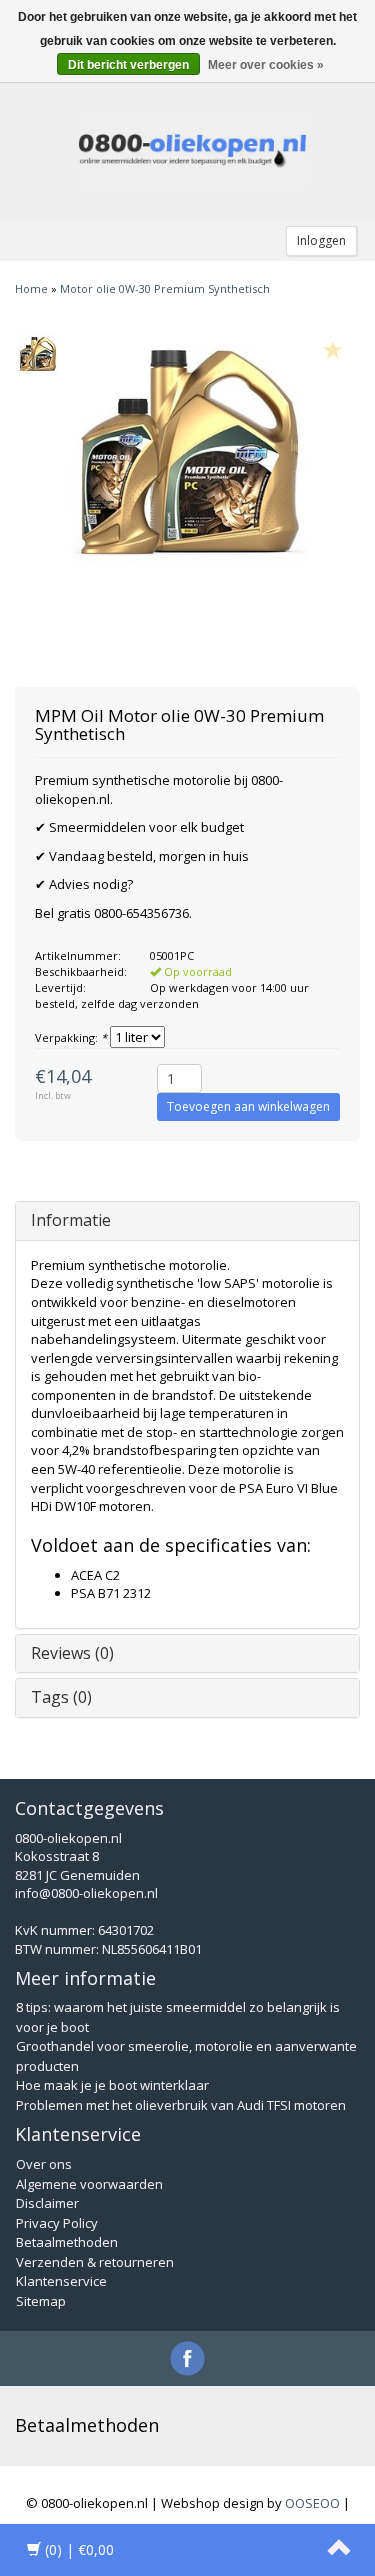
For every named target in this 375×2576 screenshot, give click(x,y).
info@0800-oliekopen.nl (86, 1893)
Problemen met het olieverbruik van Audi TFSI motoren (181, 2105)
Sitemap (41, 2301)
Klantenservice (61, 2281)
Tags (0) (61, 1697)
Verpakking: (71, 1037)
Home (31, 288)
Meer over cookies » (266, 65)
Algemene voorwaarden (89, 2184)
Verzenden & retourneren (95, 2262)
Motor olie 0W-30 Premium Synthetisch (165, 288)
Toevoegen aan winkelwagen (248, 1106)
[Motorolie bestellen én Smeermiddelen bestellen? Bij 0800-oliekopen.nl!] (193, 151)
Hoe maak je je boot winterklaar (112, 2085)
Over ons (44, 2164)
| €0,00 (79, 2549)
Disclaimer (47, 2203)
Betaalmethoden (67, 2242)
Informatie (71, 1220)
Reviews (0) (72, 1653)
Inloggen (321, 240)
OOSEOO (312, 2503)
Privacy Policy (57, 2223)
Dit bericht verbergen (128, 65)
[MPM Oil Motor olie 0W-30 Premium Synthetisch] (37, 354)
